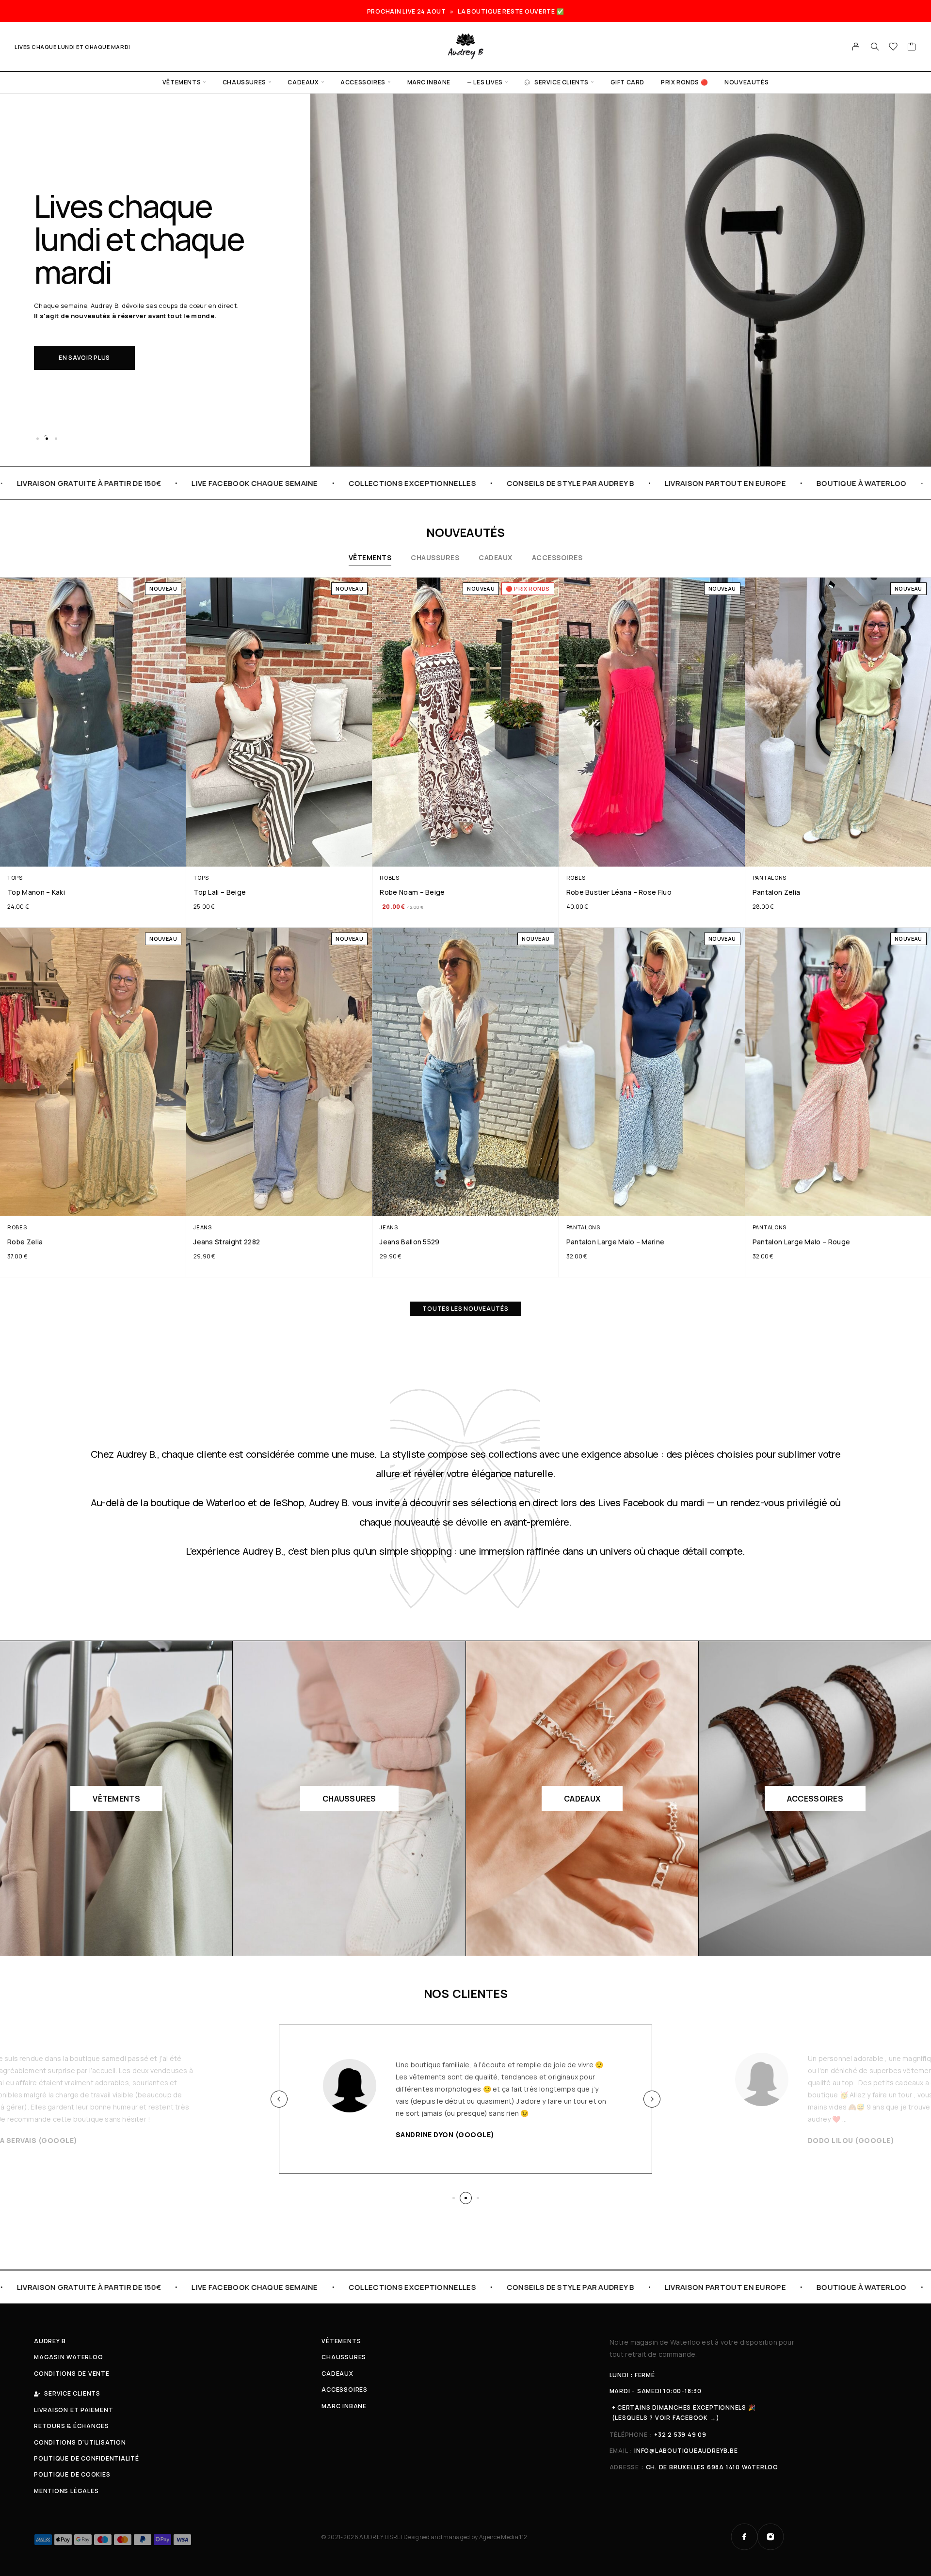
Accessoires (363, 82)
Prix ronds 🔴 (684, 82)
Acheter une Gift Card (99, 341)
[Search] (875, 47)
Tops (15, 877)
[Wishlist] (893, 48)
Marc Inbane (429, 82)
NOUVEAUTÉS (746, 82)
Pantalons (770, 877)
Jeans (202, 1227)
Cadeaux (303, 82)
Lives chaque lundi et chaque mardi (72, 47)
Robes (389, 877)
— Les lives (485, 82)
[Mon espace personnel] (856, 47)
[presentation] (279, 2099)
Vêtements (182, 82)
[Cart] (912, 48)
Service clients (562, 82)
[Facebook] (744, 2537)
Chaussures (244, 82)
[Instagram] (770, 2537)
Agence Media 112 (503, 2537)
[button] (37, 438)
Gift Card (627, 82)
